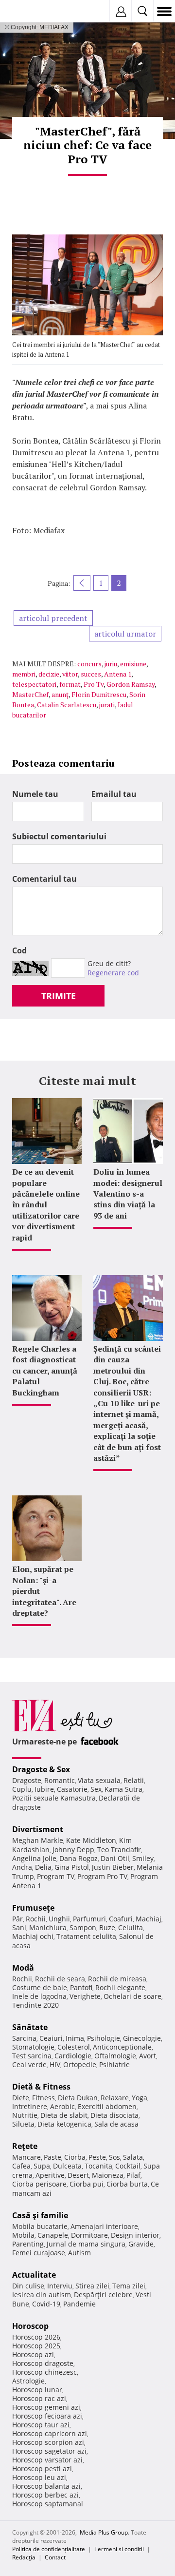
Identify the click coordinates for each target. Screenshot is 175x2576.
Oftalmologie (115, 2056)
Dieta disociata (114, 2115)
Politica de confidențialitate (49, 2549)
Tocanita (98, 2166)
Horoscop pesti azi (42, 2469)
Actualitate (34, 2275)
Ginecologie (142, 2038)
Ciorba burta (127, 2184)
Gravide (141, 2244)
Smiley (143, 1858)
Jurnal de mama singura (86, 2244)
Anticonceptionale (122, 2047)
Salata (133, 2157)
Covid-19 (46, 2304)
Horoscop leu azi (39, 2477)
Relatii (134, 1780)
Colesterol (74, 2047)
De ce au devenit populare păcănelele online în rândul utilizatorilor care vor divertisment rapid (46, 1204)
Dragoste (27, 1780)
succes (91, 674)
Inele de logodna (39, 1996)
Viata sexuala (99, 1780)
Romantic (60, 1780)
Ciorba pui (87, 2184)
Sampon (83, 1927)
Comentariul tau (44, 879)
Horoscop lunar (37, 2390)
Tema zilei (129, 2286)
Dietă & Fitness (41, 2087)
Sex (96, 1789)
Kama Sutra (123, 1789)
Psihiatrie (114, 2064)
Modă (23, 1968)
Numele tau (35, 794)
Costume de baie (40, 1987)
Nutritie (25, 2115)
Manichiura (48, 1927)
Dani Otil (115, 1858)
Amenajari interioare (104, 2226)
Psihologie (104, 2038)
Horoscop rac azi (39, 2398)
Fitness (44, 2098)
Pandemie (79, 2304)
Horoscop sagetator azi (49, 2451)
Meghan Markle (38, 1840)
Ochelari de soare (132, 1996)
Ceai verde (29, 2064)
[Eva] (30, 11)
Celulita (131, 1927)
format (70, 684)
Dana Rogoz (79, 1858)
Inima (75, 2038)
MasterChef (30, 694)
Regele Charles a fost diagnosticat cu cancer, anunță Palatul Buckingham (45, 1371)
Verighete (85, 1996)
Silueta (23, 2124)
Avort (148, 2056)
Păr (17, 1919)
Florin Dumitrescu (99, 694)
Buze (107, 1927)
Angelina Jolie (34, 1858)
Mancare (26, 2157)
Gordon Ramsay (131, 684)
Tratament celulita (86, 1936)
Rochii (36, 1919)
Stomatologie (33, 2047)
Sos (114, 2157)
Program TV (56, 1876)
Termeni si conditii (119, 2549)
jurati (107, 705)
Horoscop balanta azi (46, 2486)
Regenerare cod (113, 973)
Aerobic (62, 2106)
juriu (111, 664)
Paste (52, 2157)
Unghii (59, 1919)
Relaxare (115, 2098)
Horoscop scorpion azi (48, 2442)
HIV (55, 2064)
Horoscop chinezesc (44, 2372)
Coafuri (121, 1919)
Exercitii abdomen (107, 2106)
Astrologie (28, 2381)
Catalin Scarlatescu (67, 705)
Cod (19, 950)
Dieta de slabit (64, 2115)
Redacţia (24, 2557)
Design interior (135, 2235)
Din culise (28, 2286)
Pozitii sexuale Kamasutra (54, 1798)
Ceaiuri (51, 2038)
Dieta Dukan (78, 2098)
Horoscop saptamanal (48, 2504)
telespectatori (34, 684)
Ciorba (75, 2157)
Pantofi (81, 1987)
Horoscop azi (33, 2354)
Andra (22, 1867)
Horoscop (30, 2326)
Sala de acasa (116, 2124)
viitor (70, 674)
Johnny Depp (73, 1850)
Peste (97, 2157)
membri (24, 674)
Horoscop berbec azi (45, 2495)
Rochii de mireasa (117, 1979)
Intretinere (30, 2106)
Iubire (44, 1789)
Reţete (25, 2146)
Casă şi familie (40, 2215)
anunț (60, 694)
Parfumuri (89, 1919)
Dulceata (67, 2166)
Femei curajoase (39, 2253)
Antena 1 (118, 674)
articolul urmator (125, 634)
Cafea (21, 2166)
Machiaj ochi (33, 1936)
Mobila (23, 2235)
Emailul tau (114, 794)
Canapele (53, 2235)
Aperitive (50, 2175)
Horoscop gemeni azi (46, 2407)
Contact (55, 2557)
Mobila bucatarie (40, 2226)
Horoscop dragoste (43, 2363)
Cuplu (22, 1789)
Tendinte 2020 (35, 2005)
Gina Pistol (72, 1867)
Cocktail (128, 2166)
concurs (89, 664)
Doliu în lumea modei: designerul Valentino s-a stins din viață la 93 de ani (128, 1194)
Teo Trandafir (119, 1850)
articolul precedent (53, 618)
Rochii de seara (60, 1979)
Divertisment (38, 1829)
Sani (19, 1927)
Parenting (28, 2244)
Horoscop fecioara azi (47, 2416)
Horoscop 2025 (36, 2346)
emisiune (133, 664)
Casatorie (72, 1789)
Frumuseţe (33, 1908)
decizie (49, 674)
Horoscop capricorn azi (50, 2433)
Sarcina (24, 2038)
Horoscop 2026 (36, 2337)
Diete (21, 2098)
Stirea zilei (92, 2286)
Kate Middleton (91, 1840)
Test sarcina (32, 2056)
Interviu (60, 2286)
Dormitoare (89, 2235)
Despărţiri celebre (103, 2295)
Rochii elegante (120, 1987)
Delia (43, 1867)
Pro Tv (94, 684)
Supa (42, 2166)
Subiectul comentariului (59, 836)
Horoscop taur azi (41, 2425)
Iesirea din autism (42, 2295)
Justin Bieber (113, 1867)
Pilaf (133, 2175)
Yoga (140, 2098)
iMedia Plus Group (103, 2532)
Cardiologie (73, 2056)
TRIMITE (59, 996)
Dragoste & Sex (41, 1769)
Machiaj (149, 1919)
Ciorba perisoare (39, 2184)
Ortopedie (80, 2064)
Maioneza (108, 2175)
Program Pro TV (102, 1876)
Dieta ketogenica (64, 2124)
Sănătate (30, 2027)
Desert (78, 2175)
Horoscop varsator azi (47, 2460)
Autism (79, 2253)
